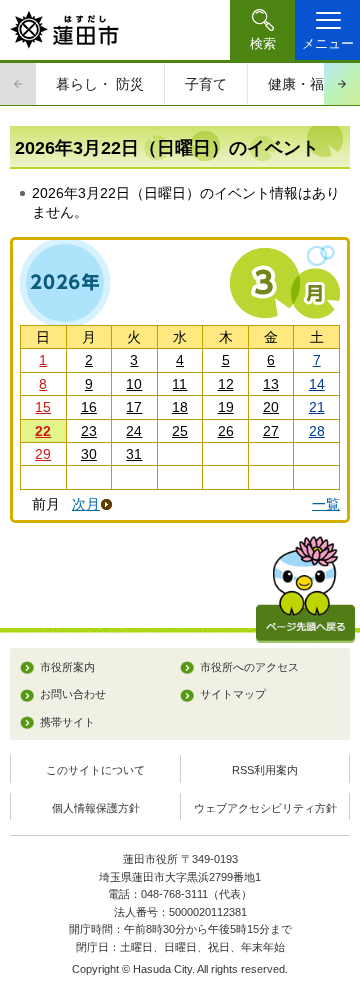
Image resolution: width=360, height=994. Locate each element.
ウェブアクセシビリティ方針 (265, 808)
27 (271, 431)
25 (180, 431)
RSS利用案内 (265, 770)
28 (317, 431)
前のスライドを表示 (18, 84)
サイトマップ (233, 694)
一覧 (326, 504)
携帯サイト (67, 722)
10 (134, 384)
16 (89, 407)
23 (89, 431)
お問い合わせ (73, 694)
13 (271, 384)
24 (134, 431)
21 (317, 407)
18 (180, 407)
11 (179, 384)
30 (89, 454)
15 (43, 407)
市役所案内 (67, 667)
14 (317, 384)
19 (226, 407)
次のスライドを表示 (342, 84)
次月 (86, 504)
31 (134, 454)
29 (43, 454)
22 (43, 431)
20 (271, 407)
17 (134, 407)
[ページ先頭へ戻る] (305, 589)
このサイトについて (95, 770)
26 (226, 431)
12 (226, 384)
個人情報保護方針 (96, 808)
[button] (262, 30)
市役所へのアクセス (249, 667)
